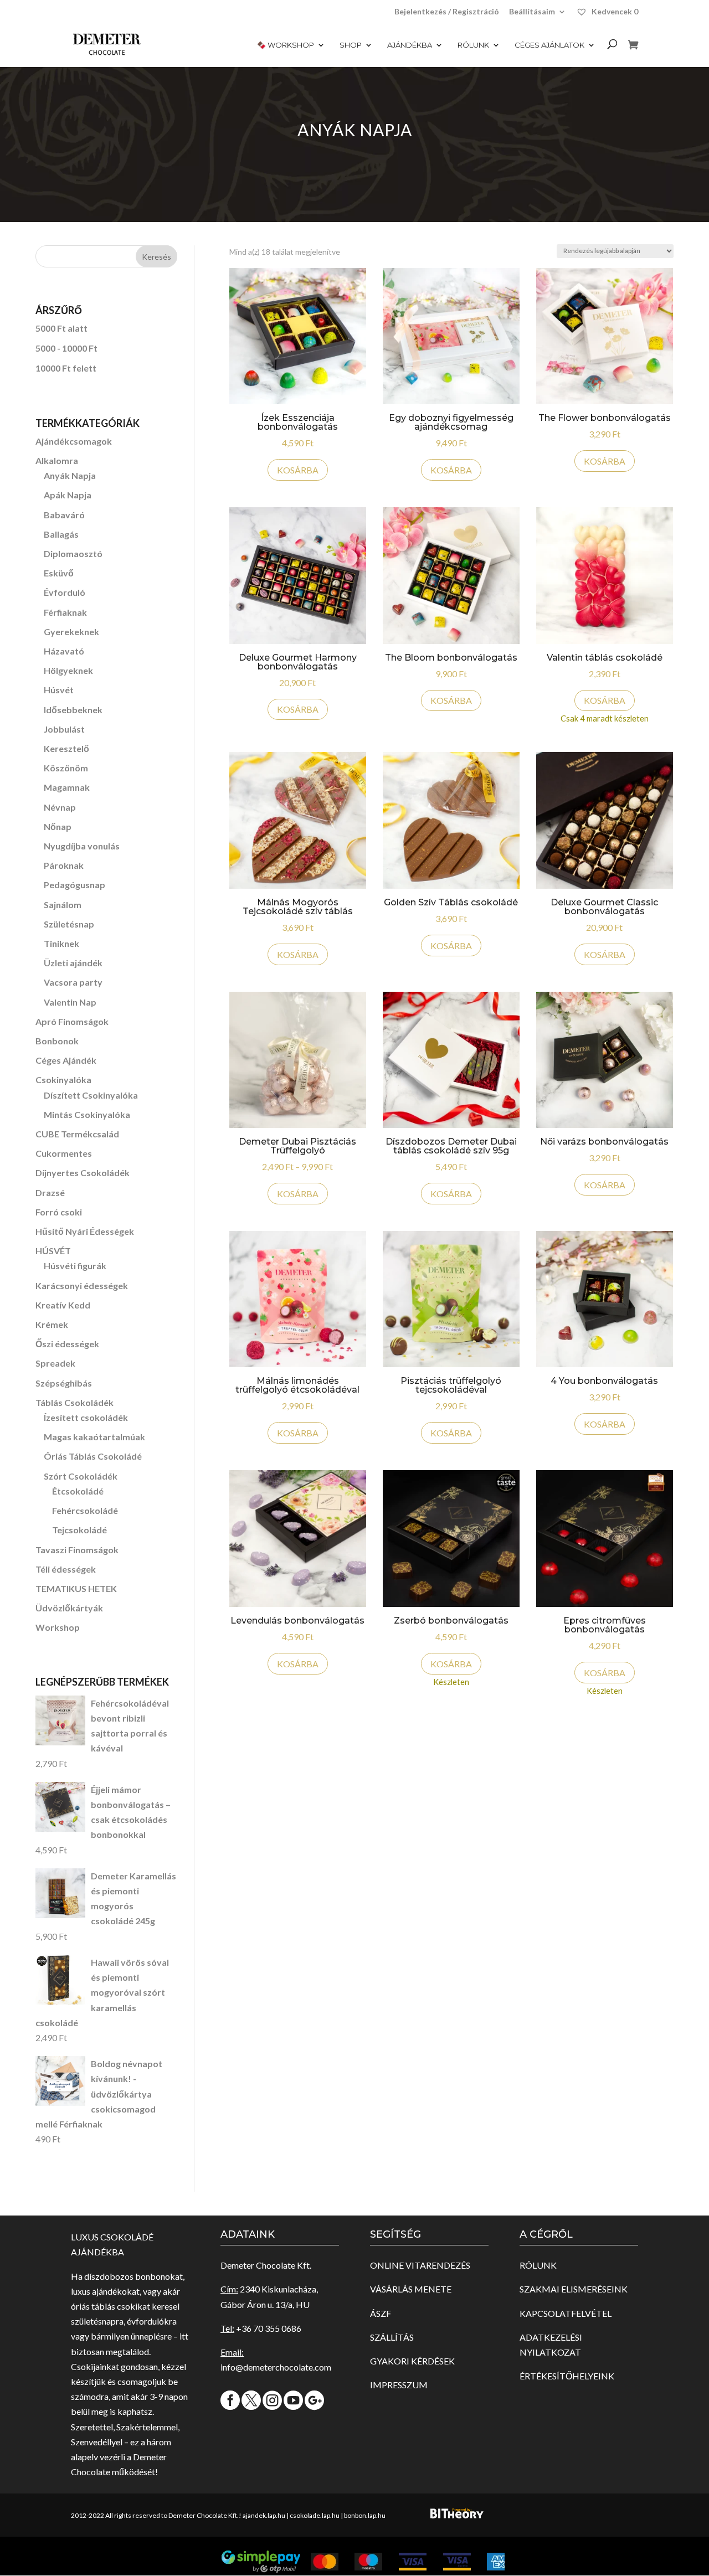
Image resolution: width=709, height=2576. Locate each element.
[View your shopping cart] (633, 53)
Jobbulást (64, 729)
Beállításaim (532, 12)
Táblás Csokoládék (75, 1402)
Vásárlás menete (411, 2289)
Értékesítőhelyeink (567, 2376)
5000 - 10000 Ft (66, 348)
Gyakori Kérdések (412, 2361)
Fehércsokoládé (85, 1510)
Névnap (60, 807)
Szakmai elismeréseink (574, 2289)
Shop (351, 45)
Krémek (52, 1324)
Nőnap (58, 826)
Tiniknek (61, 943)
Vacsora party (73, 982)
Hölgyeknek (68, 670)
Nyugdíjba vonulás (82, 846)
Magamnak (67, 787)
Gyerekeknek (71, 632)
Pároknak (64, 865)
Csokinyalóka (63, 1080)
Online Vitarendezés (420, 2265)
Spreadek (55, 1363)
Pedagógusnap (75, 885)
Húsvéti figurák (75, 1266)
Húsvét (59, 690)
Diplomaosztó (73, 553)
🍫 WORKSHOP (286, 45)
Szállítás (392, 2337)
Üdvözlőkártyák (69, 1608)
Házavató (64, 651)
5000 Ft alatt (61, 328)
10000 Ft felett (66, 368)
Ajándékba (410, 45)
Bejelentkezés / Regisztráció (447, 12)
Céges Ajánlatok (549, 45)
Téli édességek (66, 1569)
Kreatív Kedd (63, 1305)
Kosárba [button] (298, 470)
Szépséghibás (64, 1383)
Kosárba (298, 1194)
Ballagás (61, 534)
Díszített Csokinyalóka (91, 1095)
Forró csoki (59, 1212)
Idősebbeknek (73, 710)
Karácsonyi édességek (82, 1286)
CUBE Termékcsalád (77, 1134)
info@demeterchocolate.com (276, 2367)
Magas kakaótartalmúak (94, 1437)
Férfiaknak (65, 612)
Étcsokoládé (78, 1491)
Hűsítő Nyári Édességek (85, 1231)
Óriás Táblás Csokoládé (93, 1456)
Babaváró (64, 515)
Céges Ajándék (66, 1060)
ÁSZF (381, 2313)
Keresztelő (66, 748)
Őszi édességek (67, 1344)
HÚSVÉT (53, 1251)
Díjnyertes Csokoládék (83, 1173)
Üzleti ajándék (73, 963)
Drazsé (50, 1192)
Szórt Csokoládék (81, 1476)
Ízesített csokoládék (86, 1417)
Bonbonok (57, 1041)
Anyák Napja (70, 475)
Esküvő (59, 573)
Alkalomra (57, 460)
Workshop (58, 1627)
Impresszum (399, 2385)
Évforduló (65, 592)
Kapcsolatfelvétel (566, 2313)
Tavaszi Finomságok (77, 1550)
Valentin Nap (70, 1002)
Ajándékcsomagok (74, 441)
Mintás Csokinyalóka (87, 1114)
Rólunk (473, 45)
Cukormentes (64, 1153)
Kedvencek (614, 11)
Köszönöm (66, 768)
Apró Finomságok (72, 1021)
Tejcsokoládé (79, 1530)
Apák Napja (68, 495)
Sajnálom (63, 905)
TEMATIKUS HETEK (76, 1588)
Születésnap (69, 924)
